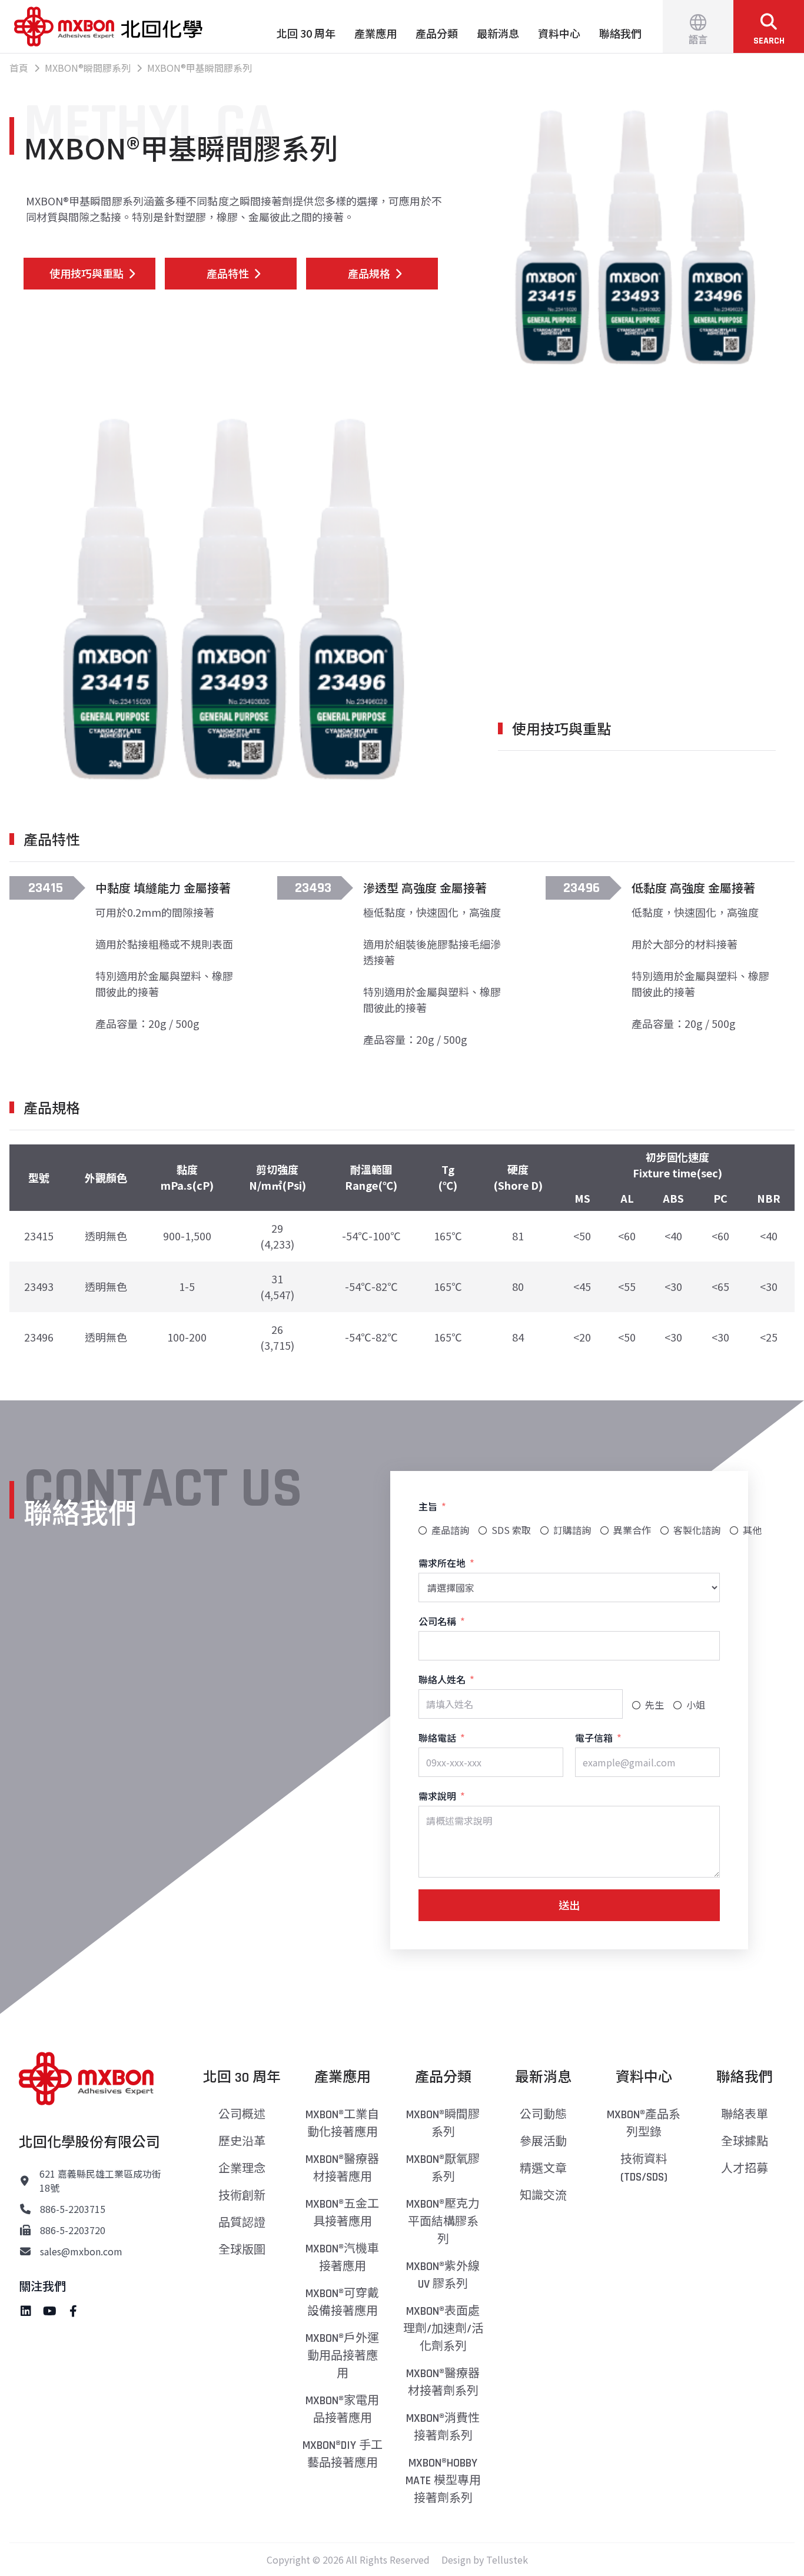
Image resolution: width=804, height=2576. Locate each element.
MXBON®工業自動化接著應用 (342, 2124)
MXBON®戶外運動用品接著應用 (342, 2356)
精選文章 (543, 2169)
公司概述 (242, 2115)
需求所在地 (442, 1563)
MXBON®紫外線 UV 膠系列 (443, 2275)
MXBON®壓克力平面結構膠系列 (443, 2222)
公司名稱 (437, 1621)
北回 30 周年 (306, 33)
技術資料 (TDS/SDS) (644, 2168)
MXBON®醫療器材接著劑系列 (443, 2382)
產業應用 (376, 33)
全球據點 (745, 2142)
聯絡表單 (745, 2115)
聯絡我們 (620, 33)
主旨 (428, 1506)
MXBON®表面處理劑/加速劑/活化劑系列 (443, 2329)
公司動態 (543, 2115)
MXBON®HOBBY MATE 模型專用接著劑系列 (443, 2481)
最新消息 (498, 33)
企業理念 (242, 2169)
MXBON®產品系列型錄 (644, 2124)
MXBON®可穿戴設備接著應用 (342, 2302)
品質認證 (242, 2223)
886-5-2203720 (73, 2230)
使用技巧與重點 (87, 273)
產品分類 (437, 33)
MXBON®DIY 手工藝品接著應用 (343, 2454)
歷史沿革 (242, 2142)
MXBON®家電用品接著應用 (342, 2409)
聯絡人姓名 (442, 1679)
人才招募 (745, 2169)
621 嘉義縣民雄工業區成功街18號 (100, 2181)
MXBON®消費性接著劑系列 (443, 2427)
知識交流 (543, 2196)
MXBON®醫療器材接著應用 (342, 2168)
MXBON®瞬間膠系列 (443, 2124)
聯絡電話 (437, 1738)
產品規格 (369, 273)
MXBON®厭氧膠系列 (443, 2168)
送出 (569, 1905)
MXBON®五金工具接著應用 (342, 2213)
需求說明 (437, 1796)
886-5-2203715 (73, 2209)
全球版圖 (242, 2250)
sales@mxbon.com (81, 2251)
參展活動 (543, 2142)
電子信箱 (594, 1738)
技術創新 (242, 2196)
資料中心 (559, 33)
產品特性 (228, 273)
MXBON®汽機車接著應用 (342, 2258)
